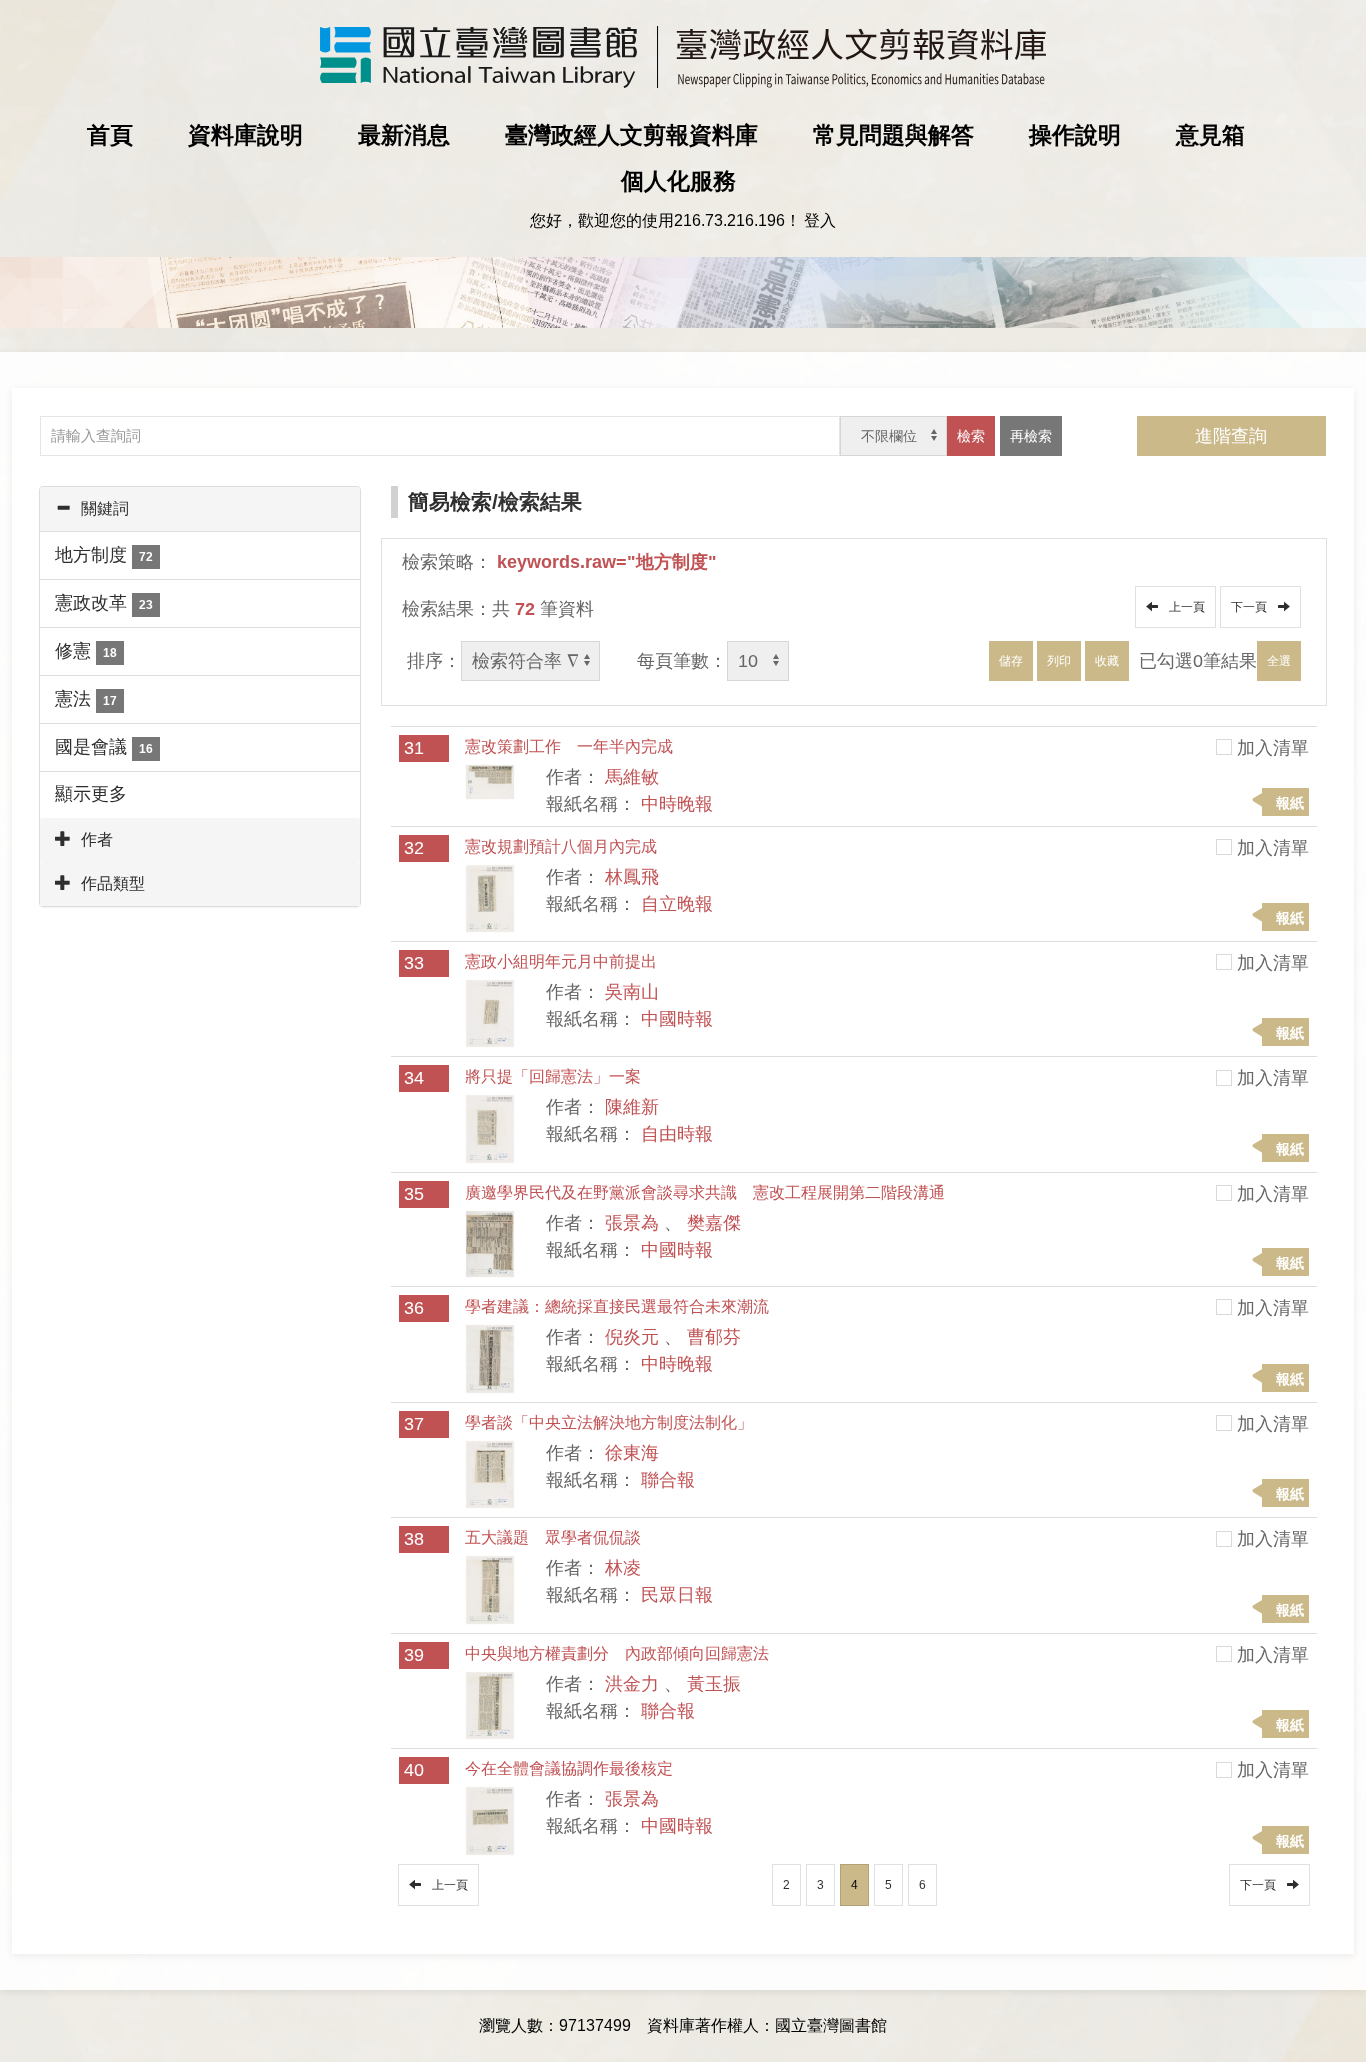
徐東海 (632, 1453)
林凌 (623, 1568)
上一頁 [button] (1184, 607)
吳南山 (632, 992)
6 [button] (922, 1885)
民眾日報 (677, 1595)
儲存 (1011, 661)
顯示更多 (91, 794)
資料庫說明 (245, 135)
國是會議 (104, 747)
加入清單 (1273, 748)
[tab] (200, 509)
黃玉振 (714, 1684)
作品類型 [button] (113, 883)
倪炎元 (632, 1337)
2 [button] (786, 1885)
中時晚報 (677, 804)
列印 (1059, 661)
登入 (820, 220)
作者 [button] (97, 839)
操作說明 (1075, 135)
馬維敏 (632, 777)
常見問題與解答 (893, 135)
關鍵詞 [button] (105, 508)
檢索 (971, 436)
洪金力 (632, 1684)
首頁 (110, 135)
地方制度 (104, 555)
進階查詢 (1231, 436)
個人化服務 (678, 181)
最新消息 (404, 135)
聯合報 (668, 1480)
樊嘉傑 (714, 1223)
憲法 (86, 699)
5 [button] (888, 1885)
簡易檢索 (450, 501)
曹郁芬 (714, 1337)
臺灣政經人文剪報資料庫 (631, 135)
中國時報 (677, 1019)
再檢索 (1031, 436)
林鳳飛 (632, 877)
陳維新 (632, 1107)
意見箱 (1210, 135)
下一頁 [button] (1252, 607)
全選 (1279, 661)
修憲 (86, 651)
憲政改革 (104, 603)
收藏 (1107, 661)
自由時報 (677, 1134)
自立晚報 (677, 904)
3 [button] (820, 1885)
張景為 (632, 1223)
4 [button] (854, 1885)
